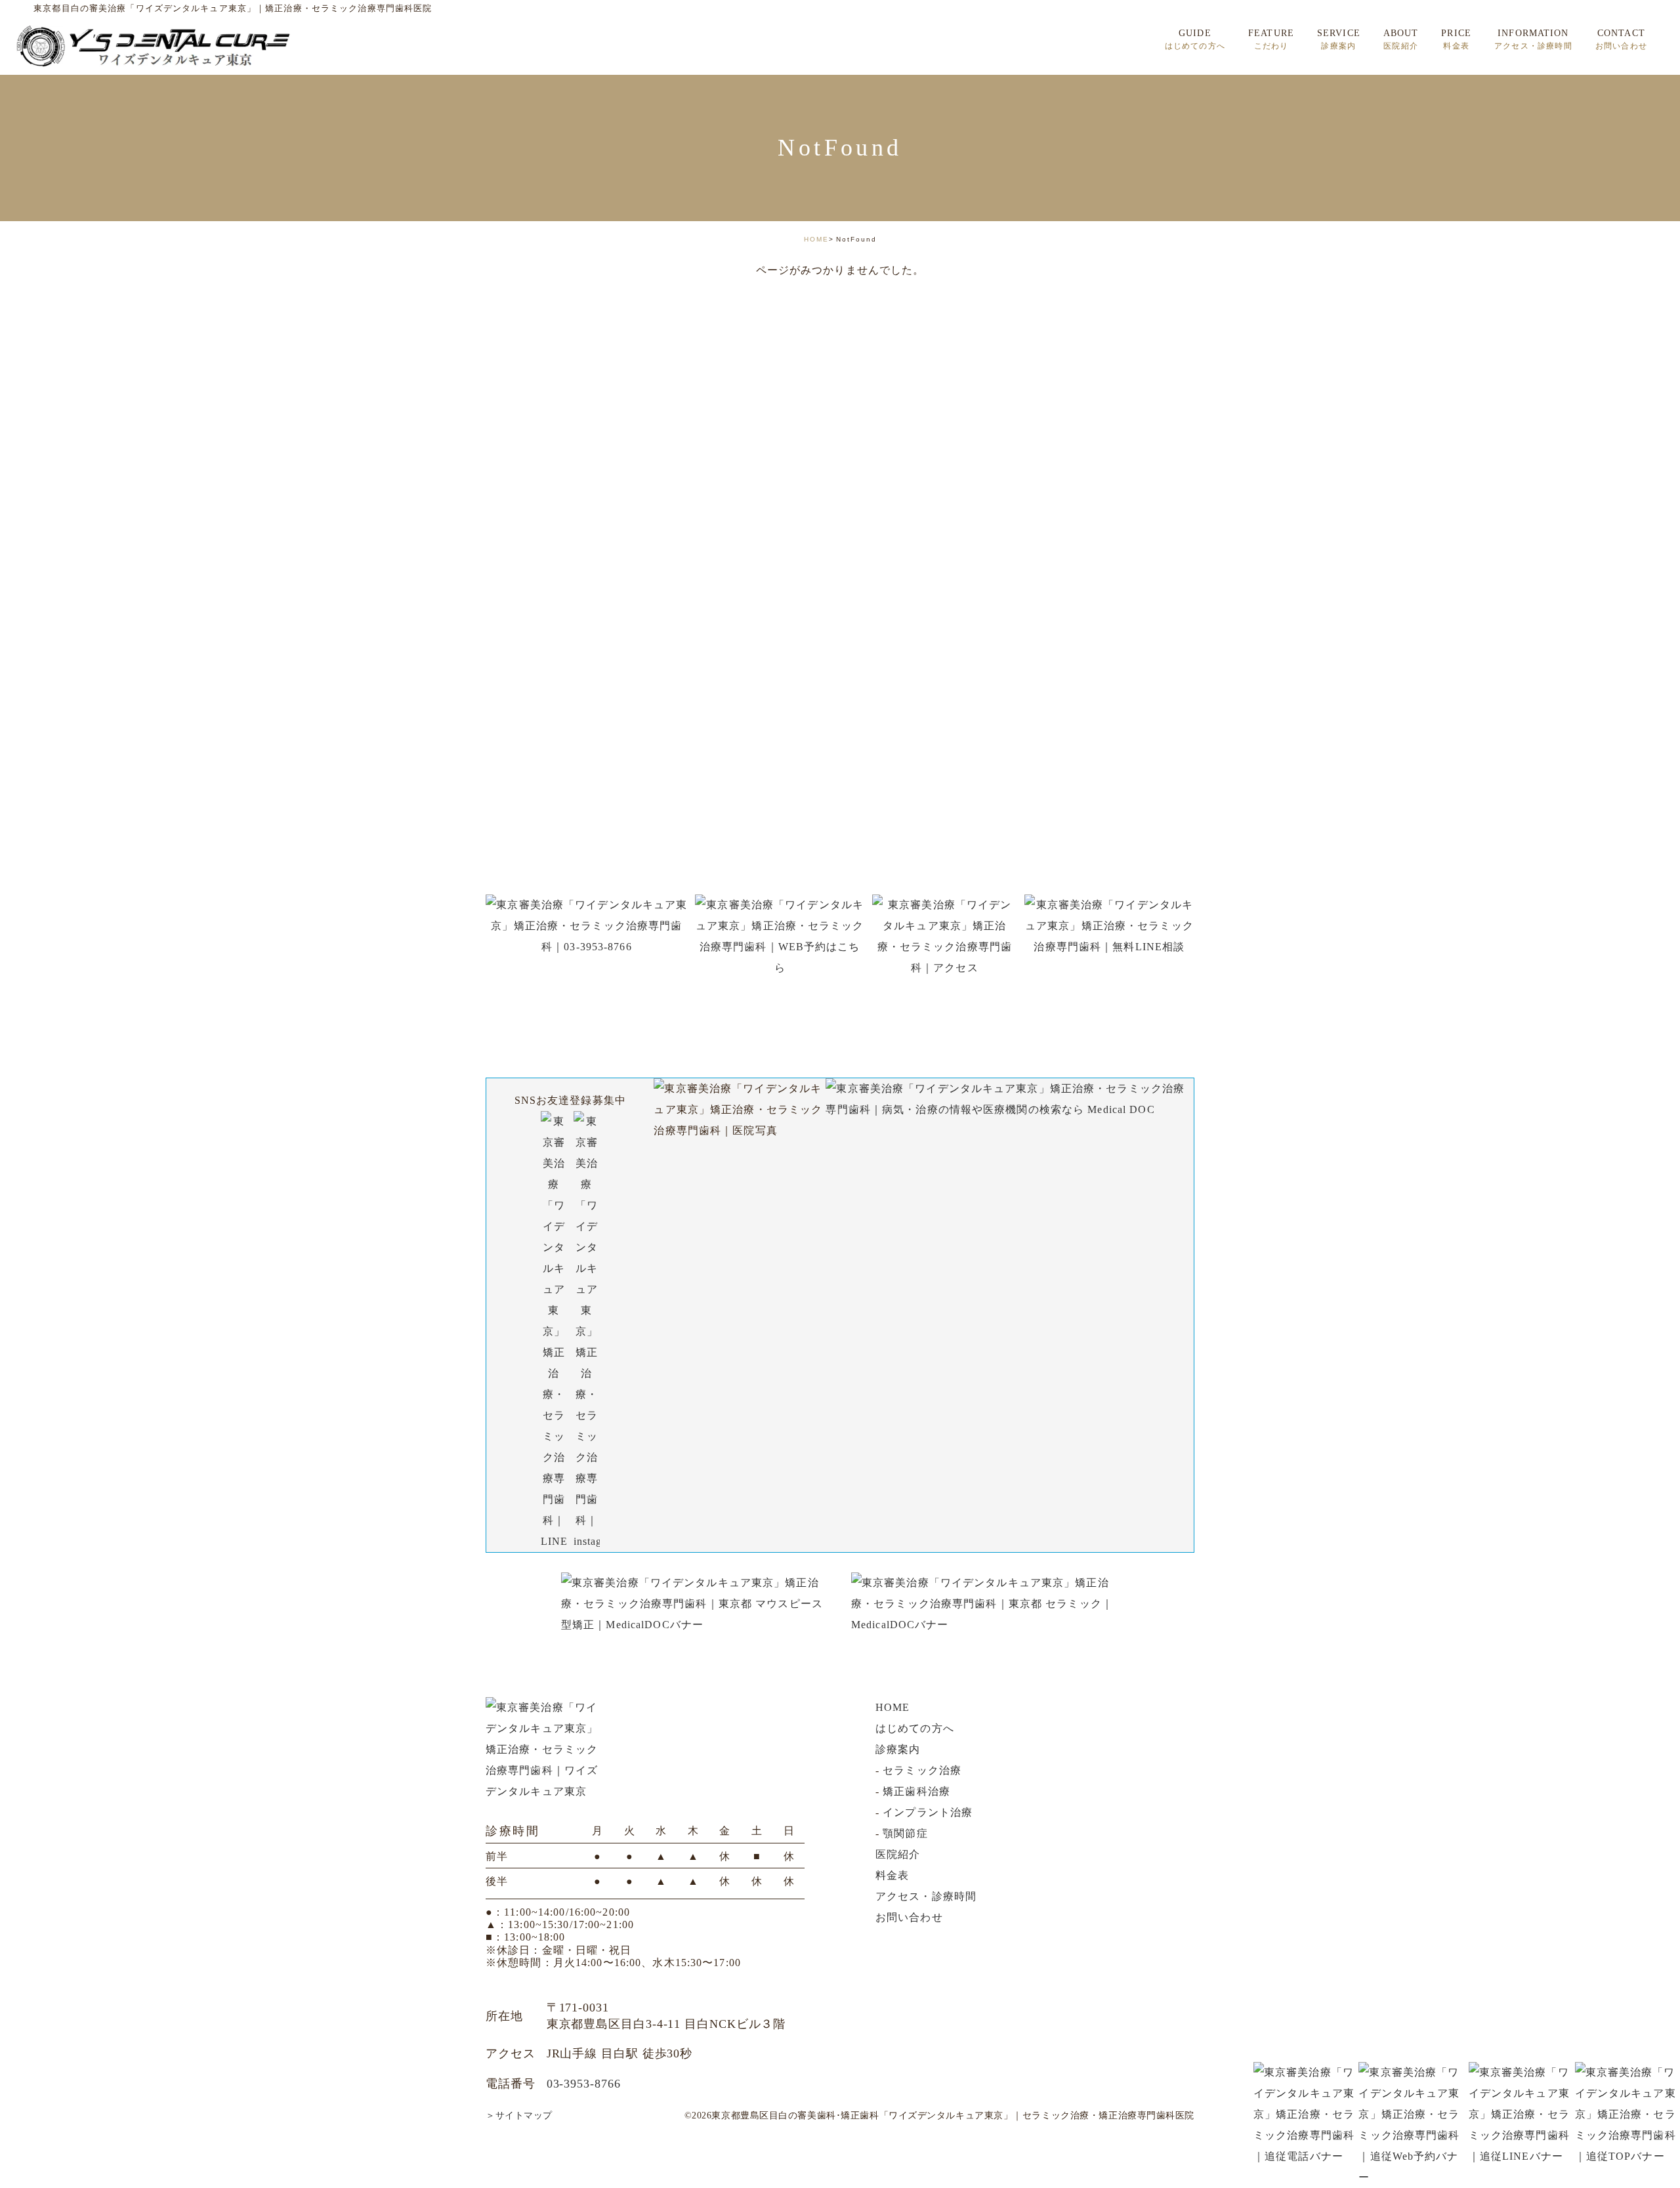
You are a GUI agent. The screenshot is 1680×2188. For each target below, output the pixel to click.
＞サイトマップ (519, 2115)
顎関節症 (905, 1833)
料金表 (892, 1875)
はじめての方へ (915, 1728)
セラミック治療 (922, 1770)
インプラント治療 (928, 1812)
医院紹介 (898, 1854)
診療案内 (898, 1749)
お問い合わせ (909, 1917)
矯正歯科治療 (916, 1791)
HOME (816, 239)
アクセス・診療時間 (926, 1896)
